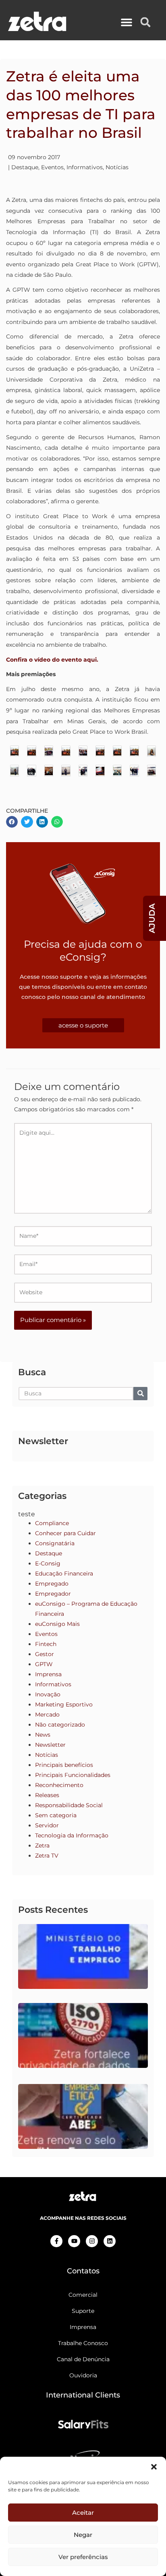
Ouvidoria (83, 2375)
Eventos (52, 167)
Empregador (53, 1594)
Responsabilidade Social (69, 1805)
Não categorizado (60, 1725)
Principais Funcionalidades (73, 1775)
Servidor (47, 1825)
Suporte (83, 2311)
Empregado (52, 1584)
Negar (83, 2535)
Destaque (25, 167)
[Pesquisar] (140, 1394)
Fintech (46, 1644)
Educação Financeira (64, 1573)
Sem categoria (56, 1815)
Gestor (45, 1654)
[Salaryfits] (83, 2424)
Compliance (52, 1523)
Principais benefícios (64, 1765)
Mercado (47, 1715)
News (43, 1735)
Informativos (85, 167)
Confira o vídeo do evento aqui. (52, 660)
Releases (47, 1795)
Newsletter (50, 1745)
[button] (154, 2467)
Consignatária (55, 1543)
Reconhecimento (59, 1785)
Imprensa (48, 1674)
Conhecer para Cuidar (65, 1533)
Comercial (83, 2295)
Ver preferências (83, 2557)
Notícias (117, 167)
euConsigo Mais (57, 1624)
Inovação (48, 1694)
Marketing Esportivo (64, 1704)
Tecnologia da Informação (72, 1835)
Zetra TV (47, 1856)
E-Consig (48, 1563)
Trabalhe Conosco (83, 2343)
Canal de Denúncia (83, 2359)
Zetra (42, 1845)
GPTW (44, 1664)
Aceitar (83, 2513)
